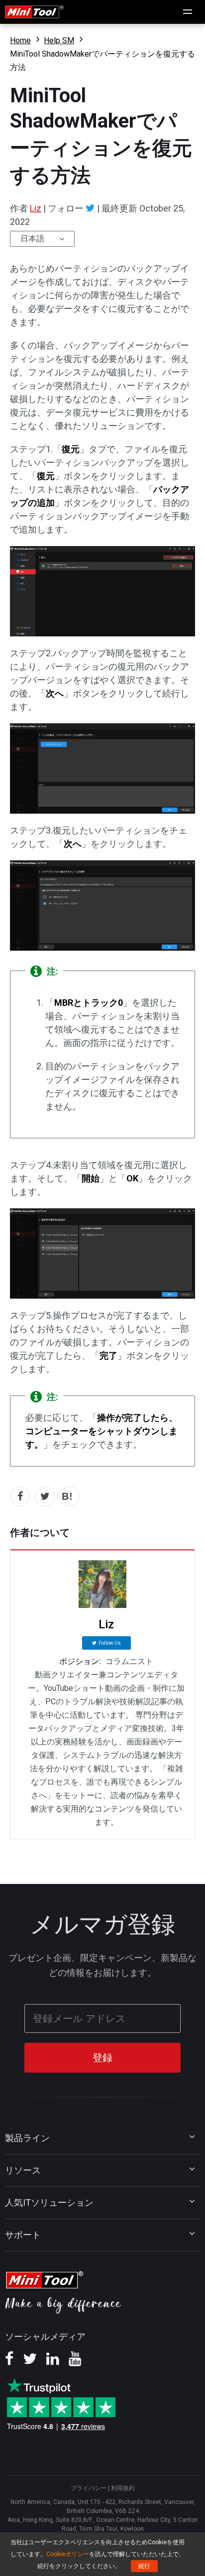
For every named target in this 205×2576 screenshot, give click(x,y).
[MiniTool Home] (34, 11)
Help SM (59, 40)
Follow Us (110, 1643)
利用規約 (123, 2488)
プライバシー (89, 2488)
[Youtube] (75, 2362)
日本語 (32, 239)
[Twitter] (90, 208)
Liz (36, 208)
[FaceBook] (9, 2362)
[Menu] (188, 12)
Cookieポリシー (68, 2554)
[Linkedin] (53, 2362)
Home (20, 40)
